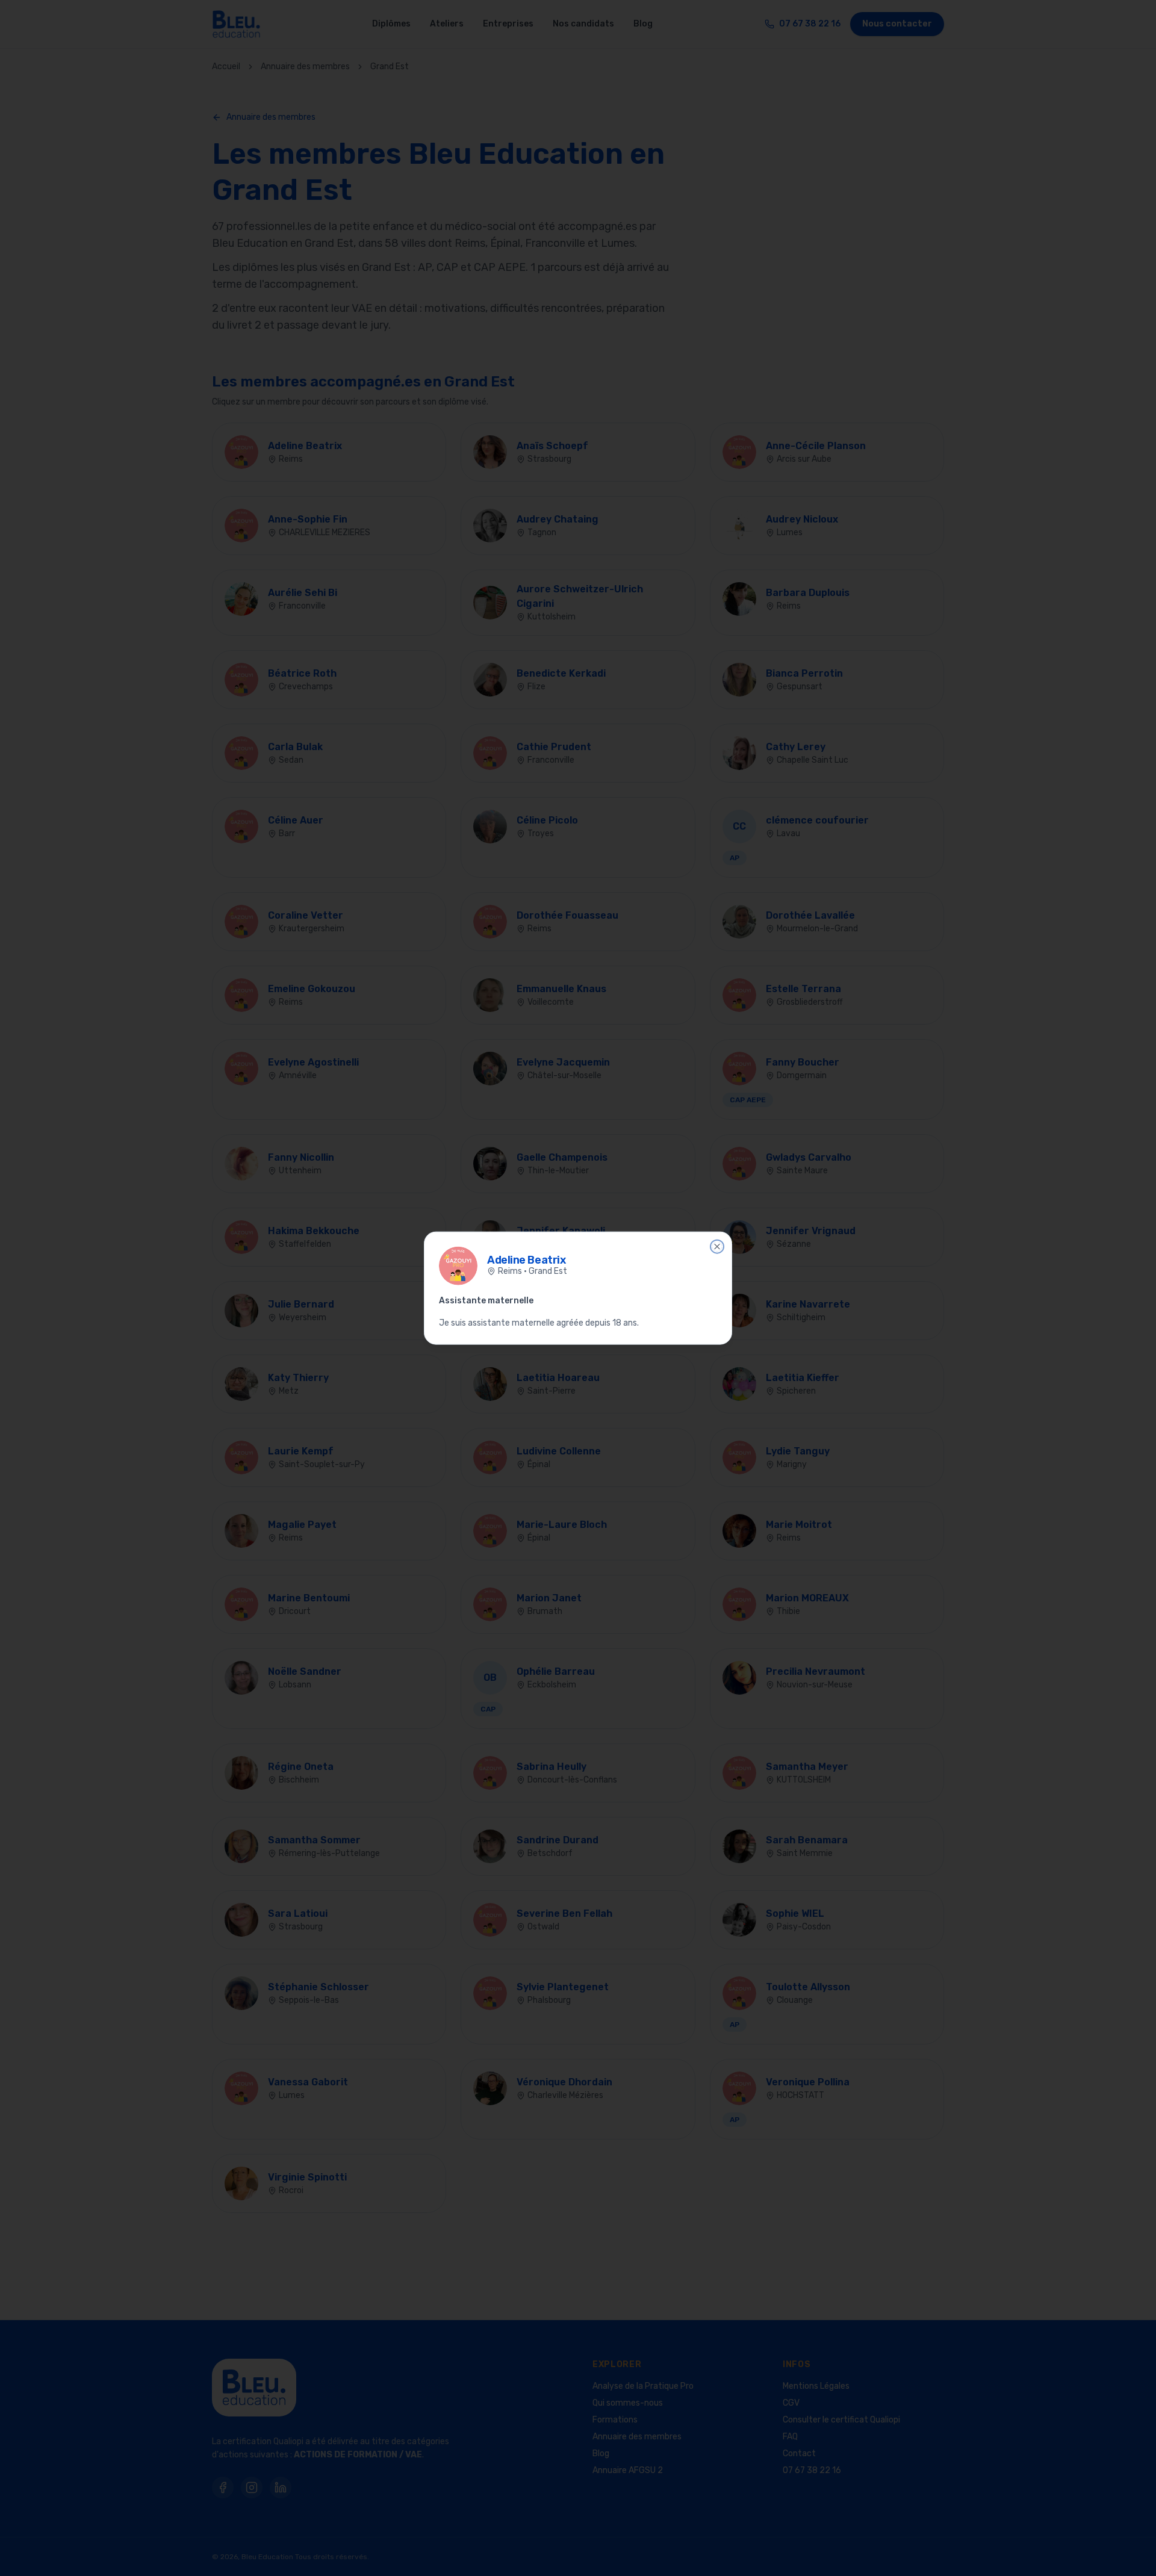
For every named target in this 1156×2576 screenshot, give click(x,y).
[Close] (717, 1246)
